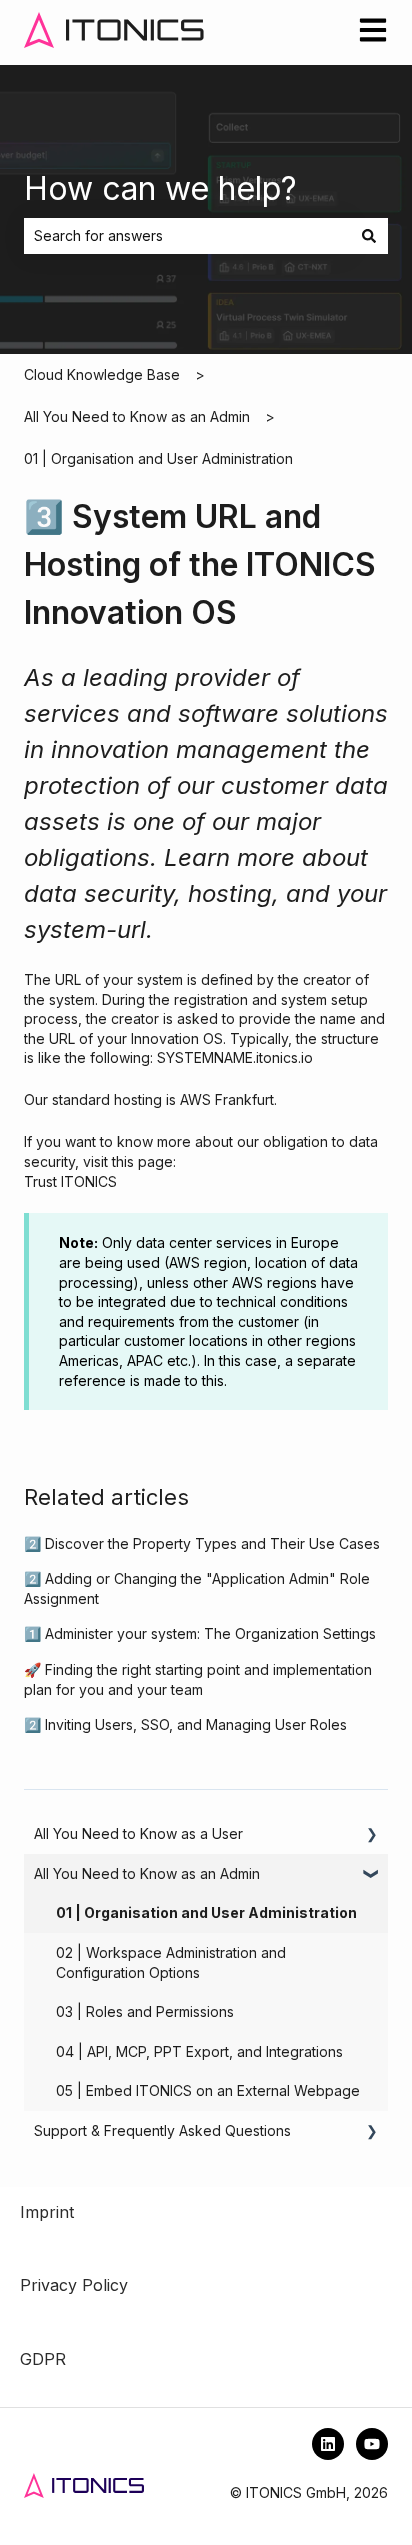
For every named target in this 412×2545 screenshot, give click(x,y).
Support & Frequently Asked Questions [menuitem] (162, 2130)
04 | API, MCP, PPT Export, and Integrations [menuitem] (199, 2051)
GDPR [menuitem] (43, 2359)
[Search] (369, 236)
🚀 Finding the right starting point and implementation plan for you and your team (198, 1679)
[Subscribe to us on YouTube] (372, 2444)
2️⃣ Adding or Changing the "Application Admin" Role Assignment (197, 1588)
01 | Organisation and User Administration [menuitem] (206, 1912)
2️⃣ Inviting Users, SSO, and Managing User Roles (185, 1724)
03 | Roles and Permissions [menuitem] (145, 2011)
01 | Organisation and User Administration (158, 458)
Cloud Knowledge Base (102, 374)
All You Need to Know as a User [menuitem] (138, 1833)
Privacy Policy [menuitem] (74, 2285)
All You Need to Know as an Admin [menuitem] (147, 1873)
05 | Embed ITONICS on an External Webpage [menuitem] (208, 2090)
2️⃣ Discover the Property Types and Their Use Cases (202, 1543)
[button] (372, 1836)
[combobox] (187, 236)
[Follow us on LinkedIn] (328, 2444)
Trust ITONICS (70, 1181)
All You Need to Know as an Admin (137, 416)
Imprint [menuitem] (47, 2212)
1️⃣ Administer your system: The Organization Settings (200, 1633)
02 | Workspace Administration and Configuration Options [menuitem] (171, 1962)
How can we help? (160, 188)
